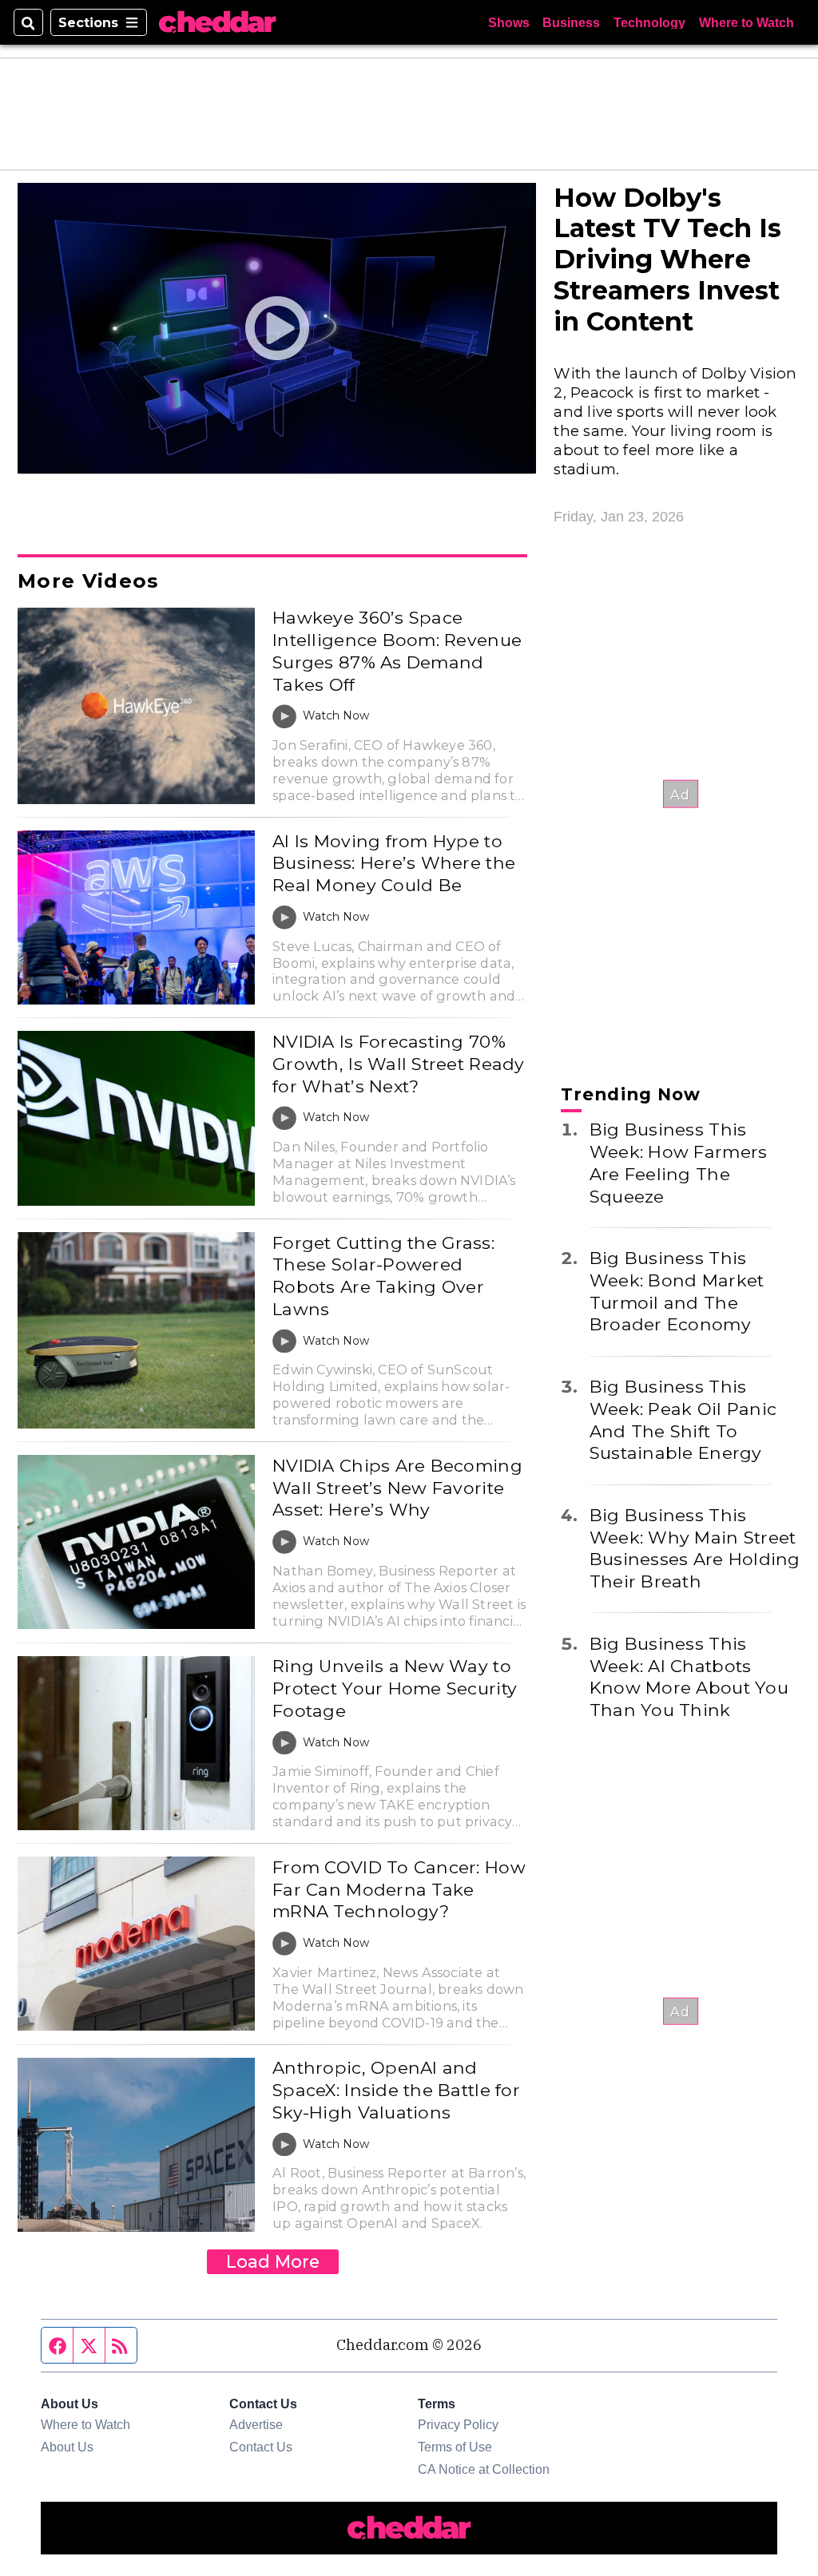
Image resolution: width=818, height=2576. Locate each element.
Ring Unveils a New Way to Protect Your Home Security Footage (395, 1688)
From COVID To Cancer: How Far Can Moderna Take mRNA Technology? (399, 1889)
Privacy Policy (458, 2424)
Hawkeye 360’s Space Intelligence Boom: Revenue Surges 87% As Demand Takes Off (397, 650)
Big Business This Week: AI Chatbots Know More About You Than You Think (689, 1676)
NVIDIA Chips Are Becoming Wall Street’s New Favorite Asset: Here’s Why (397, 1487)
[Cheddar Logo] (217, 22)
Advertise (256, 2424)
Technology (649, 22)
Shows (509, 22)
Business (571, 22)
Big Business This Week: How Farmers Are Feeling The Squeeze (679, 1162)
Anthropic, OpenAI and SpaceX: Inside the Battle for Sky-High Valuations (396, 2089)
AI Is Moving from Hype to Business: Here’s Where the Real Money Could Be (394, 863)
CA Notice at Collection (484, 2469)
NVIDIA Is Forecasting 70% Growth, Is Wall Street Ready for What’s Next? (398, 1063)
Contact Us (261, 2447)
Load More (273, 2261)
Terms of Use (455, 2447)
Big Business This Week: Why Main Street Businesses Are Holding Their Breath (695, 1548)
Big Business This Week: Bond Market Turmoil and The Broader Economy (677, 1291)
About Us (67, 2447)
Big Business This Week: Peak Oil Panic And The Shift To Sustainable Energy (683, 1419)
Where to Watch (747, 22)
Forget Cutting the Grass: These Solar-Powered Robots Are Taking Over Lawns (383, 1276)
